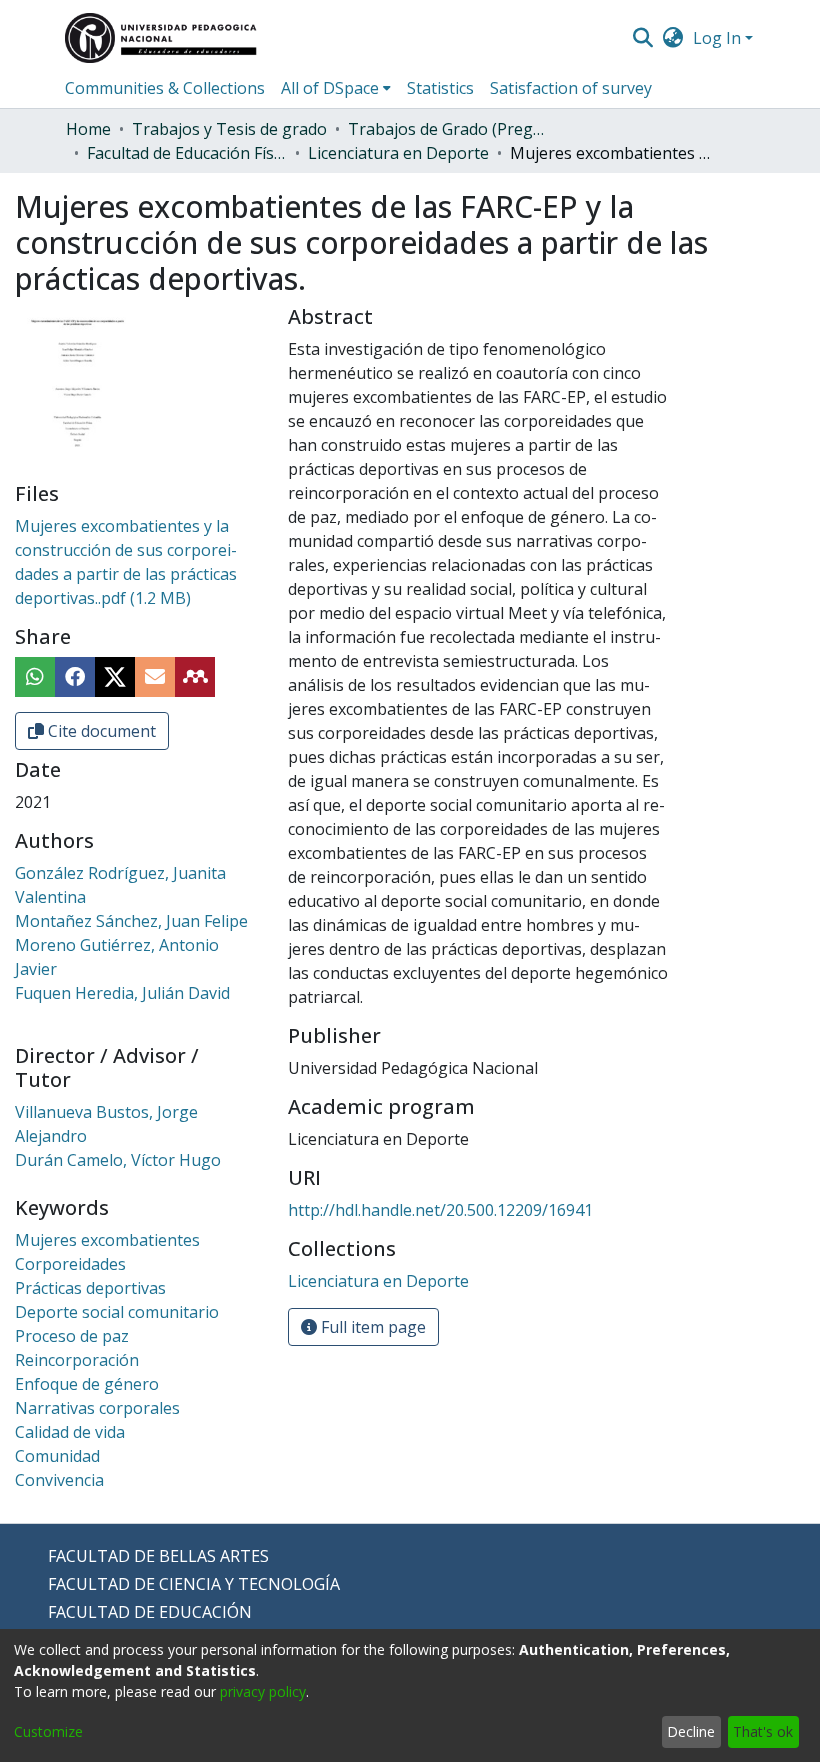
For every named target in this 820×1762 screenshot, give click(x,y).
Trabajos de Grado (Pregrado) (448, 129)
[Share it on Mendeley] (195, 677)
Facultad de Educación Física (187, 153)
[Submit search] (642, 38)
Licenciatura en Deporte (398, 153)
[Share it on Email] (155, 677)
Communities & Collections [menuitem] (165, 88)
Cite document (100, 731)
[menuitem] (673, 38)
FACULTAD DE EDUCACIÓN (150, 1612)
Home (88, 129)
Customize (48, 1731)
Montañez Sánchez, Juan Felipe (131, 921)
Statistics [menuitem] (440, 88)
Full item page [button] (371, 1327)
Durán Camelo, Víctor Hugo (118, 1160)
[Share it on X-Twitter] (115, 677)
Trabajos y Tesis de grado (229, 129)
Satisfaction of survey (571, 88)
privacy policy (263, 1691)
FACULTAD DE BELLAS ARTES (158, 1556)
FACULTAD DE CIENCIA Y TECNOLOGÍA (194, 1584)
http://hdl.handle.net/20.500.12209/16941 (440, 1210)
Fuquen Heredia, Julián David (122, 993)
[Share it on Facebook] (75, 677)
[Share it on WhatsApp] (35, 677)
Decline (691, 1731)
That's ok (763, 1731)
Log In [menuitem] (717, 38)
